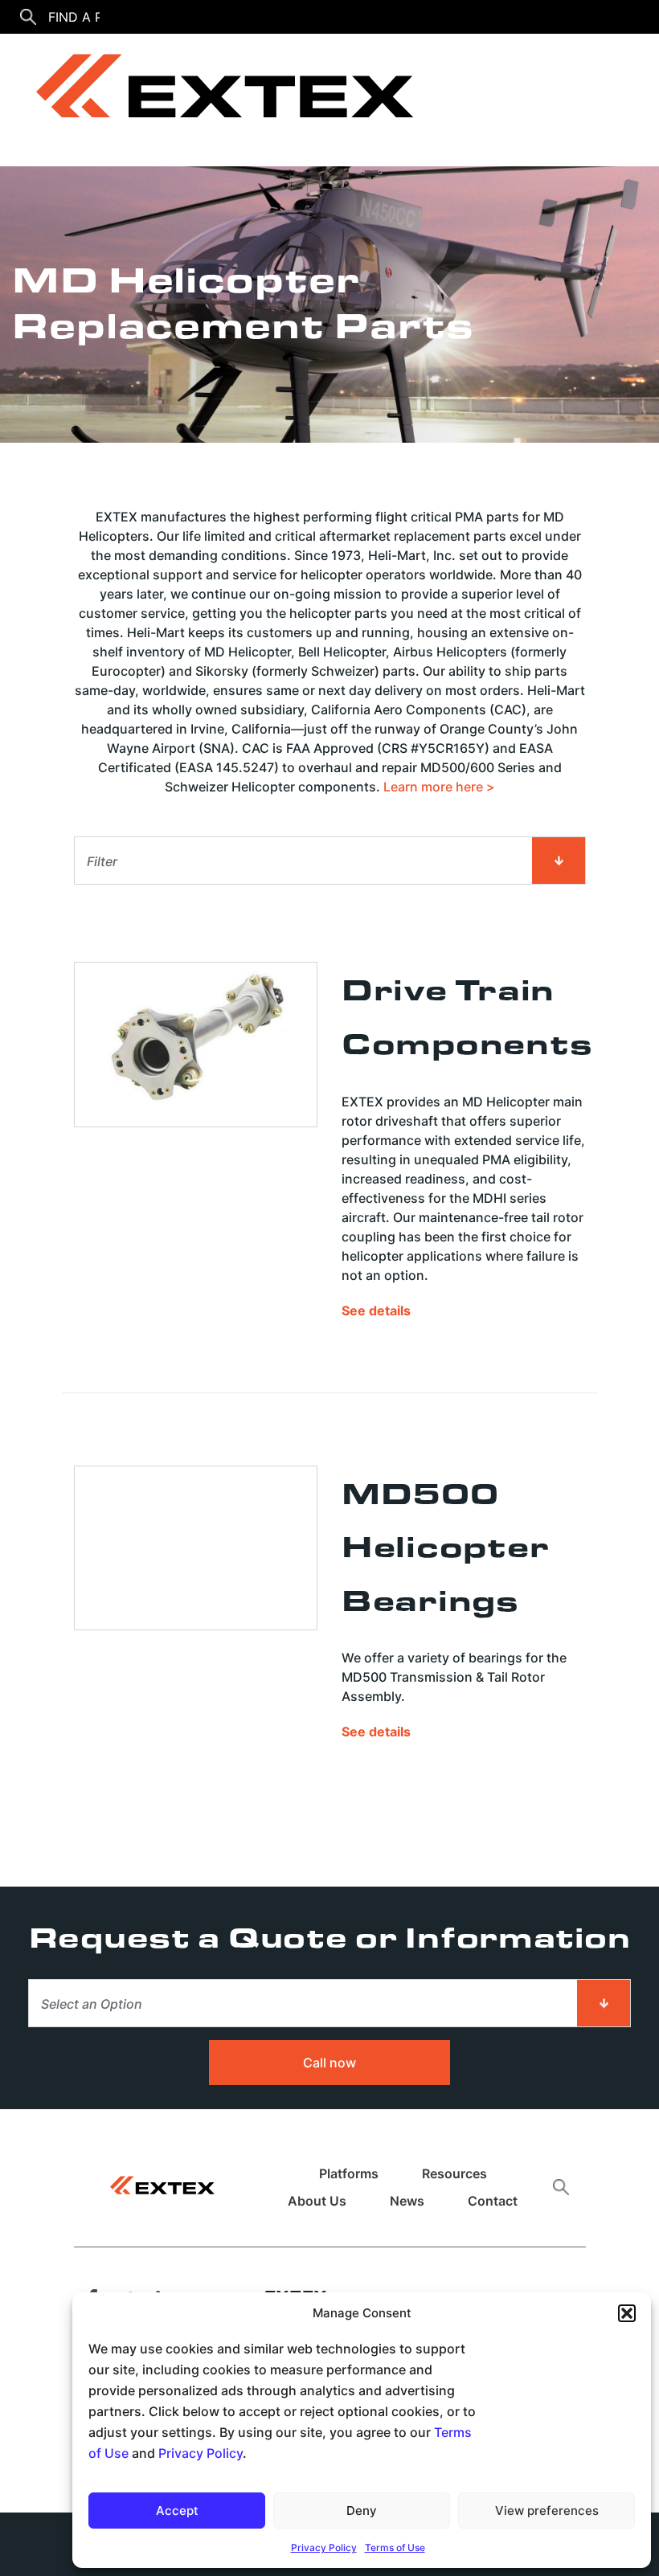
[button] (627, 2313)
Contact (493, 2201)
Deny (362, 2511)
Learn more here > (439, 787)
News (407, 2201)
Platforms (349, 2173)
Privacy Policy (201, 2453)
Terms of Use (395, 2547)
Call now (329, 2063)
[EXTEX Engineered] (213, 93)
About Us (317, 2201)
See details (376, 1310)
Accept (177, 2511)
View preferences (547, 2511)
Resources (454, 2173)
